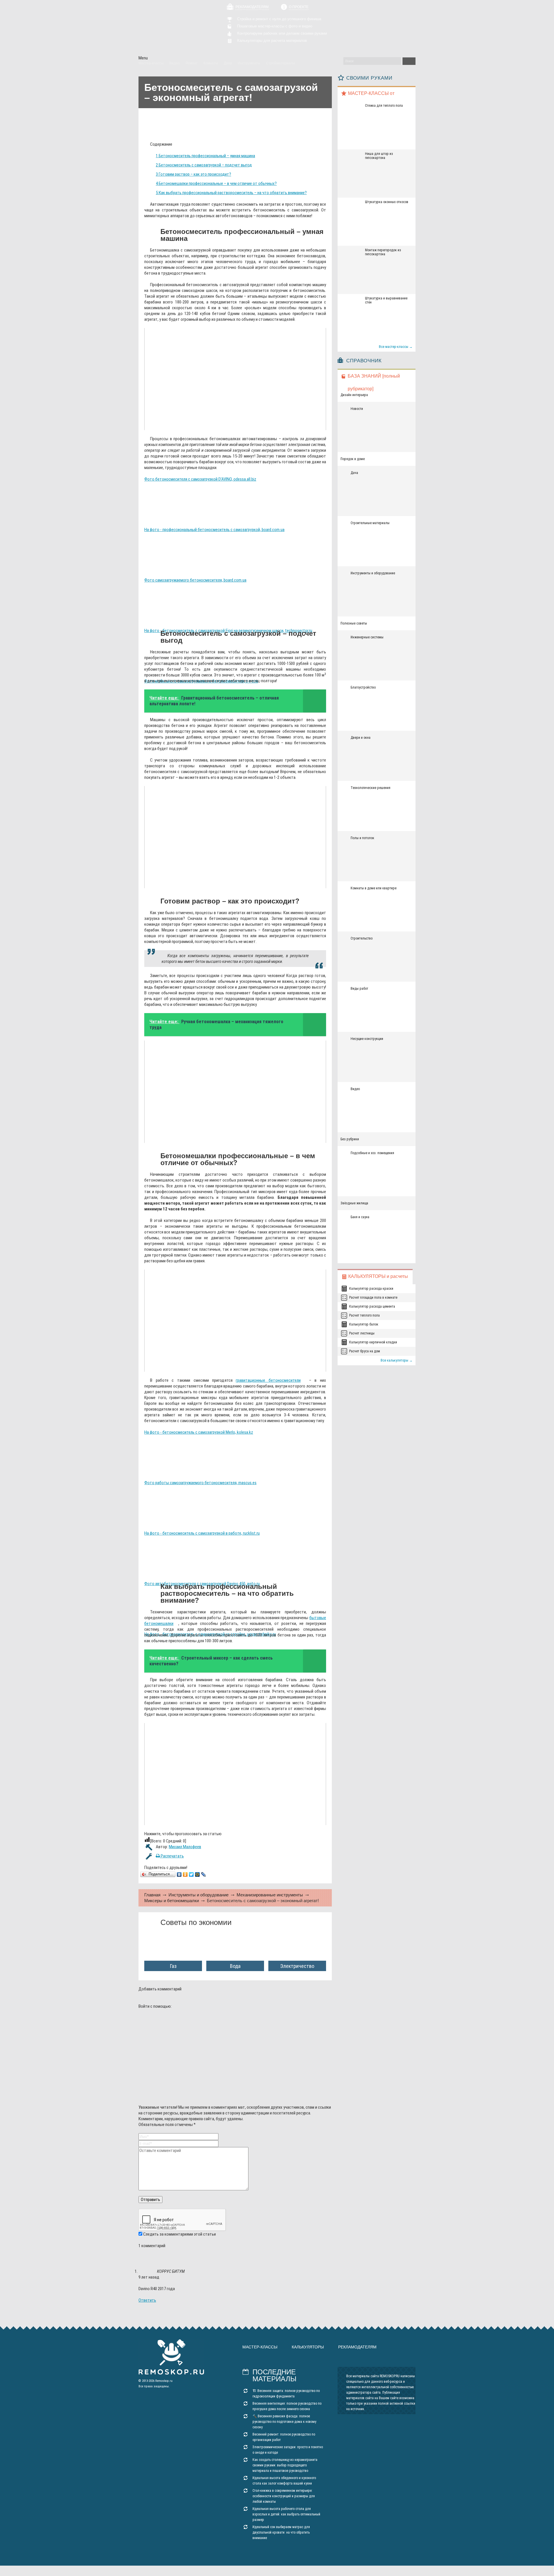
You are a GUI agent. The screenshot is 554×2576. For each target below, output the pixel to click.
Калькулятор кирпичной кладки (373, 1342)
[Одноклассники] (185, 1874)
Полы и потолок (362, 838)
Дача (354, 473)
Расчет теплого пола (364, 1315)
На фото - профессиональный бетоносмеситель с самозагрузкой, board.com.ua (214, 530)
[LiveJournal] (204, 1874)
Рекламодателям (252, 7)
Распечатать (172, 1856)
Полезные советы (354, 623)
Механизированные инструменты (270, 1895)
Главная (152, 1895)
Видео (355, 1089)
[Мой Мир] (198, 1874)
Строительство (362, 938)
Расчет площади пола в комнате (373, 1298)
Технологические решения (370, 788)
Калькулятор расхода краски (371, 1289)
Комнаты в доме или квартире (374, 888)
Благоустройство (363, 687)
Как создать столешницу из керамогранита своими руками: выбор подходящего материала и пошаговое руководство (285, 2465)
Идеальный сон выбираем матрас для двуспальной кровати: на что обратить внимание (281, 2532)
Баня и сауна (360, 1217)
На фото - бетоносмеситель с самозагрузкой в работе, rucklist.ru (202, 1533)
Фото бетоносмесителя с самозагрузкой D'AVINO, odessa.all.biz (200, 479)
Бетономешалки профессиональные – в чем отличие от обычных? (216, 183)
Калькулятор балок (364, 1324)
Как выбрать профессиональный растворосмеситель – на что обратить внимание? (231, 193)
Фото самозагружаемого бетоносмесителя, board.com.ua (195, 580)
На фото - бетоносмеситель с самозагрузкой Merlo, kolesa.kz (199, 1432)
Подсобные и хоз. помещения (372, 1153)
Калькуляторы (308, 2347)
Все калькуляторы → (397, 1360)
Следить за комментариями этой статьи (179, 2234)
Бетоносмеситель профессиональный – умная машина (205, 156)
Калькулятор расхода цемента (372, 1306)
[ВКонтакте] (179, 1874)
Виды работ (359, 989)
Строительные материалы (370, 523)
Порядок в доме (353, 459)
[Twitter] (191, 1874)
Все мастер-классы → (396, 347)
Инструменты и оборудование (199, 1895)
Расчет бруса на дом (365, 1351)
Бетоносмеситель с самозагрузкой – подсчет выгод (204, 165)
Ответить (147, 2300)
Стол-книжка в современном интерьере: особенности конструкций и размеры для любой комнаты (284, 2496)
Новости (357, 409)
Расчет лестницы (362, 1333)
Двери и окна (361, 738)
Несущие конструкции (367, 1039)
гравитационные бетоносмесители (268, 1380)
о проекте (299, 7)
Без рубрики (350, 1139)
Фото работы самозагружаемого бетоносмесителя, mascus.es (200, 1483)
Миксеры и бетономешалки (172, 1901)
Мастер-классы (260, 2347)
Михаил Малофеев (185, 1847)
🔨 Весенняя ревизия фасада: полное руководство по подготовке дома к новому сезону (284, 2422)
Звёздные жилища (354, 1203)
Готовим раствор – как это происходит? (193, 174)
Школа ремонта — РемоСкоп (171, 28)
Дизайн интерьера (354, 395)
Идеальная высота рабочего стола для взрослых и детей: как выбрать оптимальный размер (286, 2514)
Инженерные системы (367, 637)
